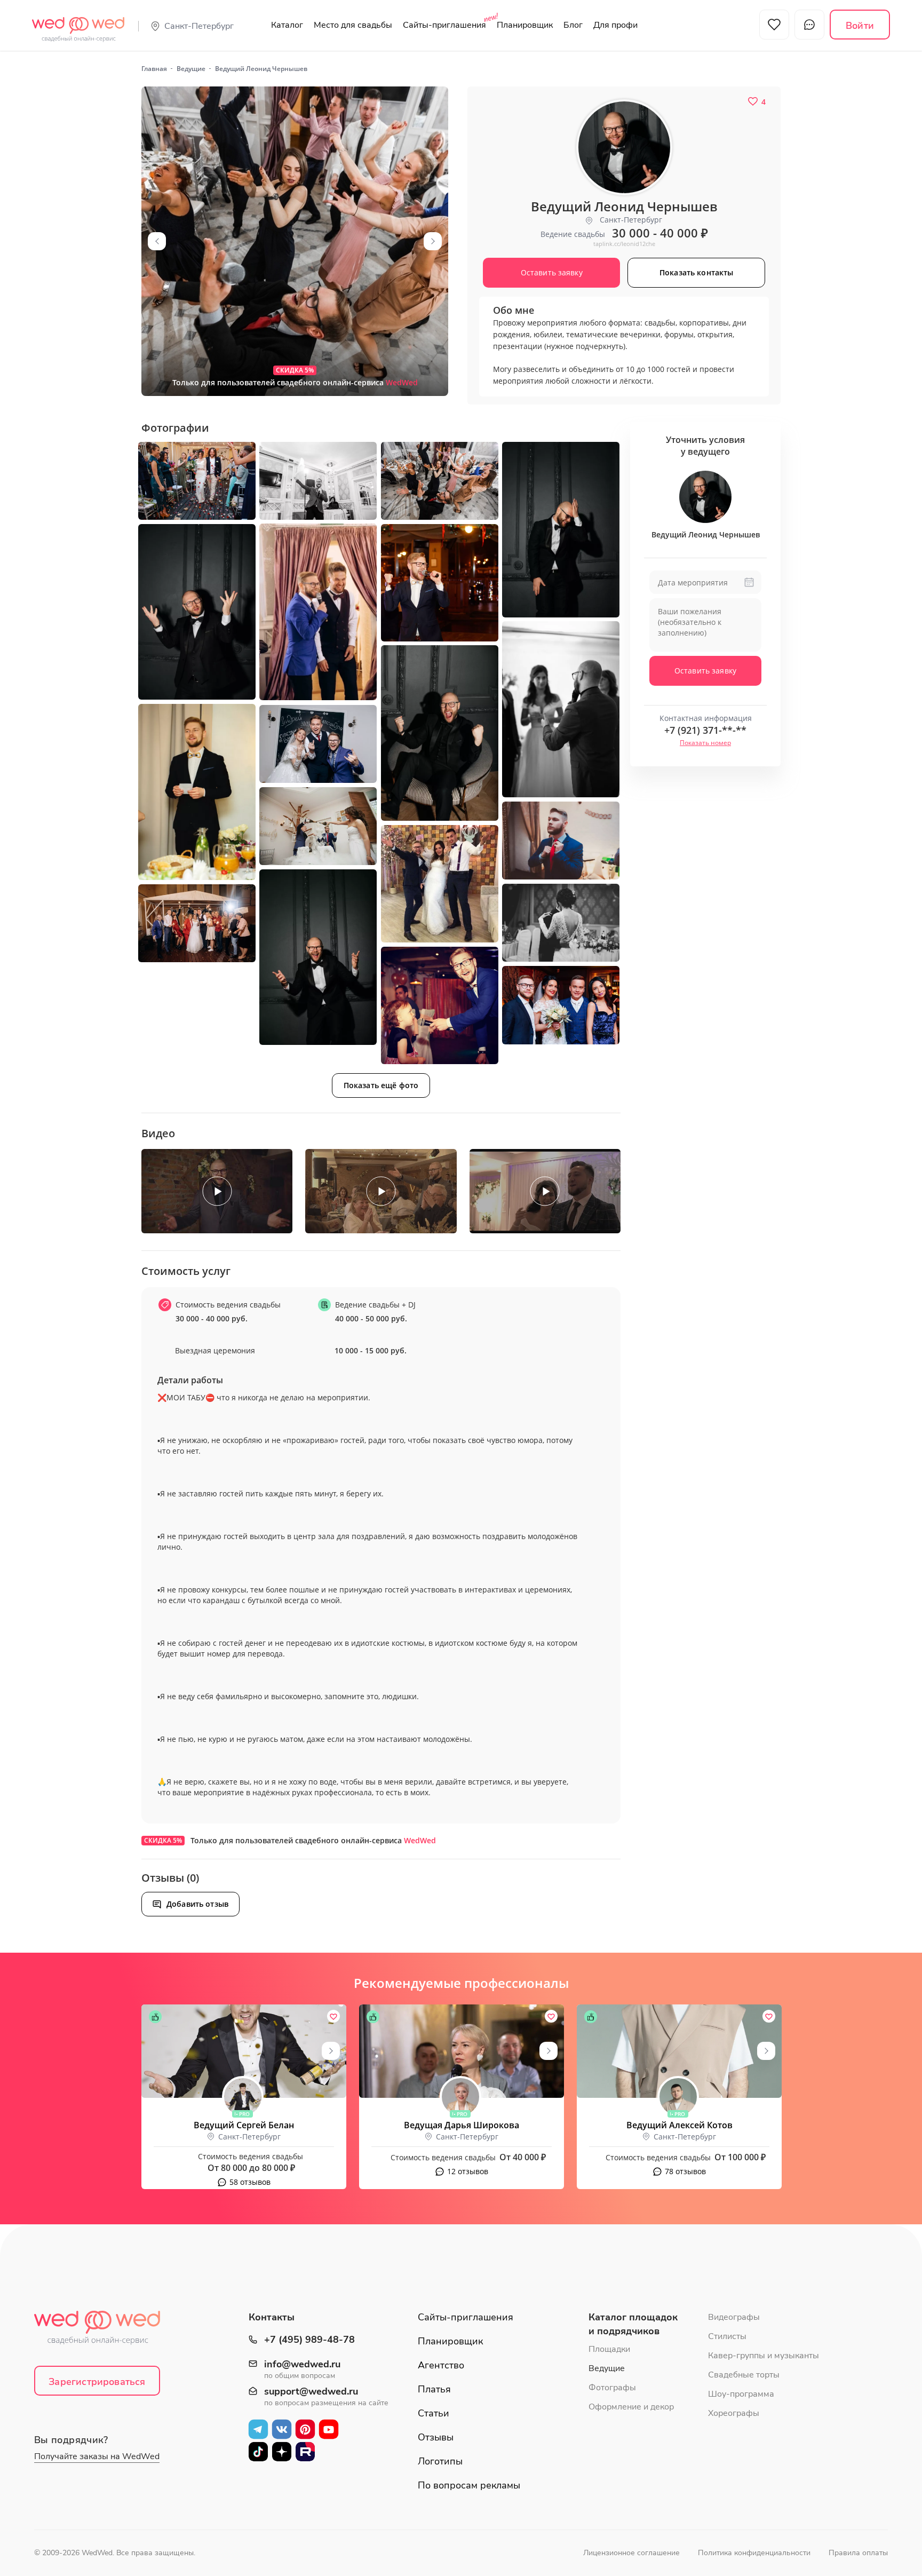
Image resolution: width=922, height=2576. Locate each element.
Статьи (434, 2413)
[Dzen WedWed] (282, 2452)
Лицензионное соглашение (631, 2553)
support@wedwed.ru (311, 2392)
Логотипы (440, 2461)
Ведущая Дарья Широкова (462, 2125)
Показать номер (705, 743)
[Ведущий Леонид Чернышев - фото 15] (440, 884)
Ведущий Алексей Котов (679, 2125)
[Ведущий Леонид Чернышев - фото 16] (318, 957)
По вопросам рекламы (469, 2485)
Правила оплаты (858, 2553)
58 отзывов (250, 2182)
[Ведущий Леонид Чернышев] (295, 241)
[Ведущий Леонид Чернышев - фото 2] (197, 481)
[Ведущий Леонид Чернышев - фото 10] (440, 733)
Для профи (615, 25)
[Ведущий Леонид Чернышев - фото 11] (197, 792)
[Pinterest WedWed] (305, 2429)
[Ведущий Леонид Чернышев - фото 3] (318, 481)
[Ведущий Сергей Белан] (244, 2051)
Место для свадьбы (353, 25)
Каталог (287, 25)
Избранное (774, 25)
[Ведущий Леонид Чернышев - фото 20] (561, 1005)
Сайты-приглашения (444, 25)
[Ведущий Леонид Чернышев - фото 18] (197, 923)
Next (433, 241)
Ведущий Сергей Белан (244, 2125)
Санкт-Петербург (199, 26)
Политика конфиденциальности (754, 2553)
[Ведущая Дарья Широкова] (462, 2051)
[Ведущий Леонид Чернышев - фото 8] (440, 583)
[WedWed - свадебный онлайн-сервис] (104, 2331)
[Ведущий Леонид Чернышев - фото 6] (318, 612)
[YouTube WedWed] (329, 2429)
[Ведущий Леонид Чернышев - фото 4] (440, 481)
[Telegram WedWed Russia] (258, 2429)
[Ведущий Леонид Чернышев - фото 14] (561, 841)
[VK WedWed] (282, 2429)
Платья (434, 2389)
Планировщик (525, 25)
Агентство (441, 2365)
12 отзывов (468, 2171)
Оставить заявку (705, 671)
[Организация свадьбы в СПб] (78, 23)
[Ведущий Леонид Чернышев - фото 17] (561, 923)
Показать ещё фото (381, 1085)
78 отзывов (685, 2171)
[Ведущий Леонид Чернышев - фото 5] (561, 530)
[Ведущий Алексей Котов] (679, 2051)
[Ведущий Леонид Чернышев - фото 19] (440, 1005)
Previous (157, 241)
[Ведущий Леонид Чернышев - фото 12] (318, 744)
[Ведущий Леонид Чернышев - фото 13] (318, 826)
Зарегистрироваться (97, 2382)
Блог (573, 25)
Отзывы (436, 2437)
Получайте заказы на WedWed (97, 2456)
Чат (809, 25)
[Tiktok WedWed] (258, 2452)
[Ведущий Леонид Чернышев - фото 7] (197, 612)
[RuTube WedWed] (305, 2452)
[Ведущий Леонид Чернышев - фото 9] (561, 709)
